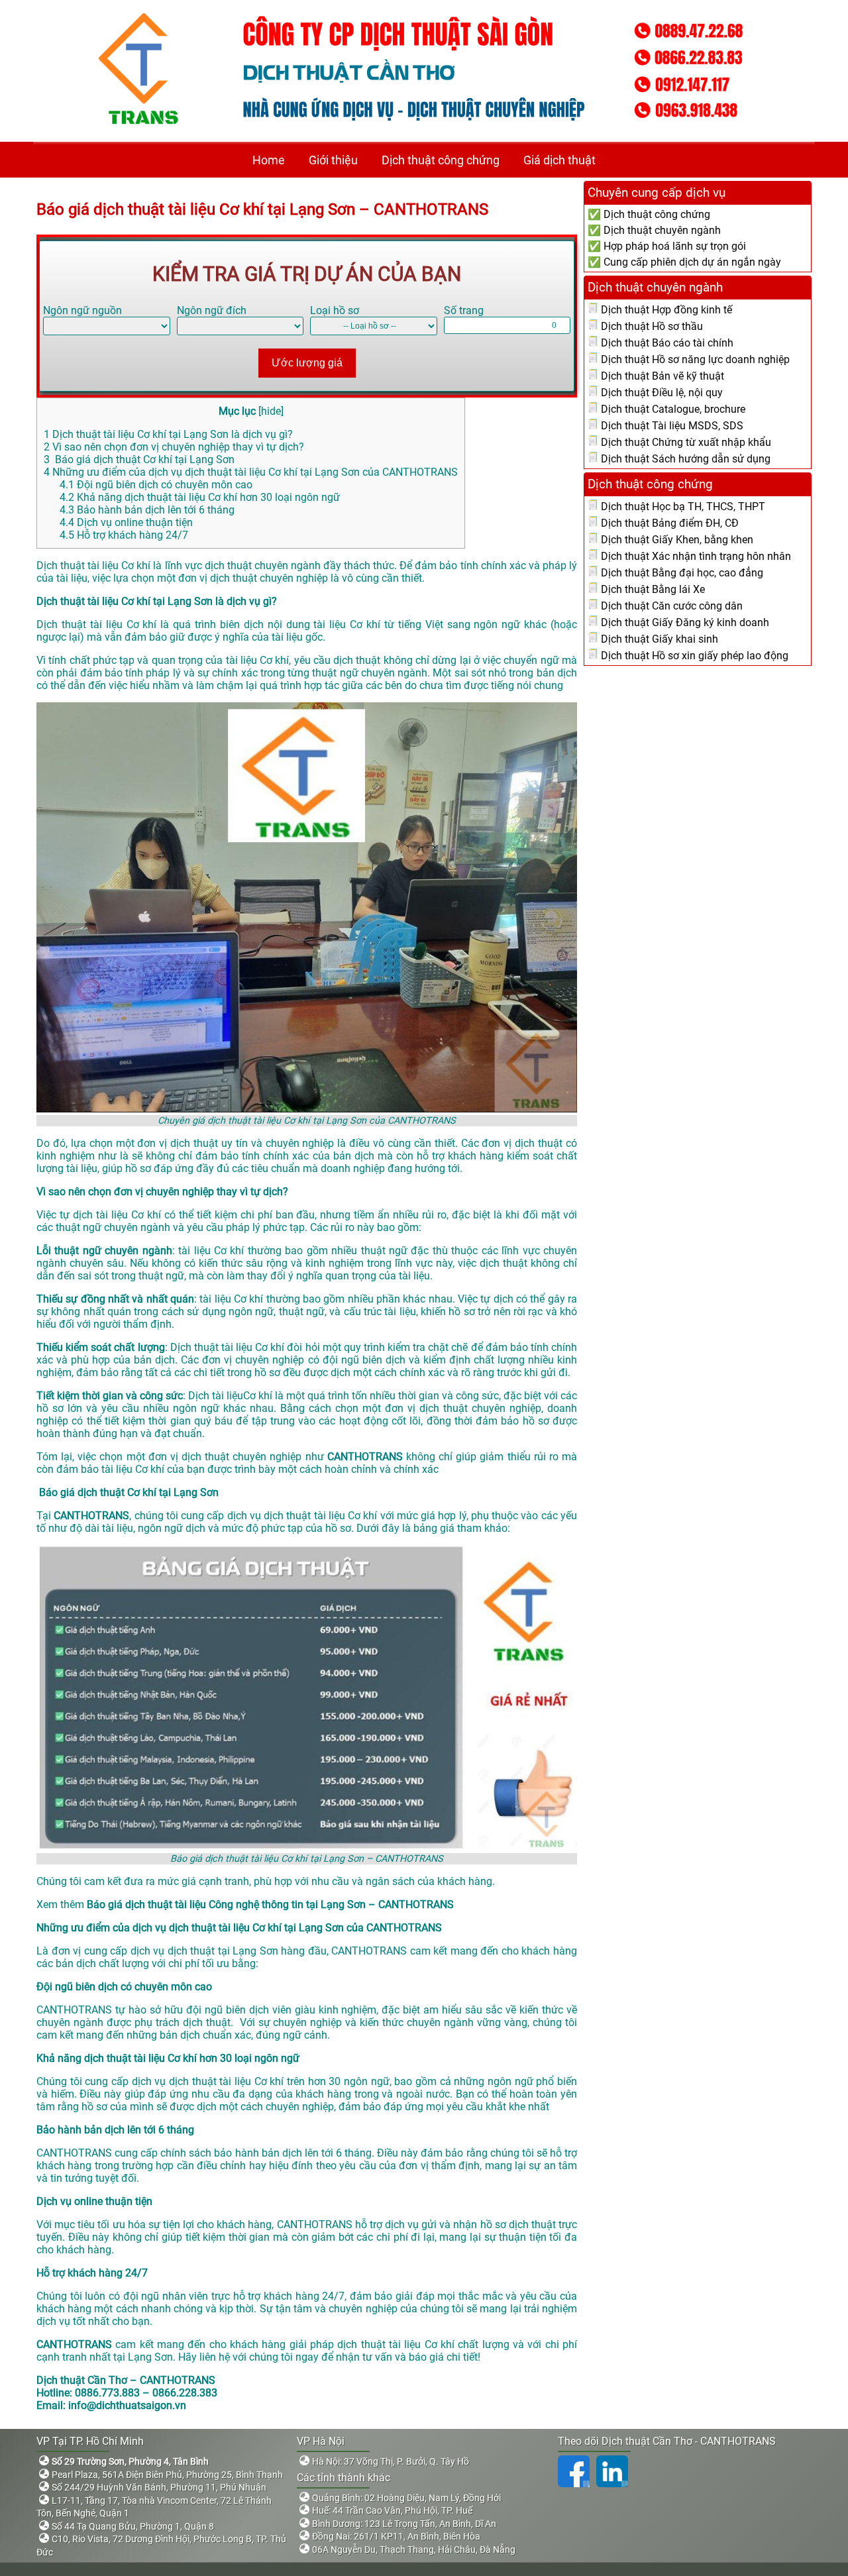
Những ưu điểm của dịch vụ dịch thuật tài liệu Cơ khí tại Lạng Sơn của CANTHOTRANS (251, 472)
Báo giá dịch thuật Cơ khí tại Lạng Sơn (139, 459)
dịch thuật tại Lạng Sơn (223, 1951)
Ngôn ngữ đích (212, 310)
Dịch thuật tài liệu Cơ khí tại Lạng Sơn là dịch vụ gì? (168, 434)
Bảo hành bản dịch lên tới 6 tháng (147, 510)
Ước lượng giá (307, 363)
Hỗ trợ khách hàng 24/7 (124, 535)
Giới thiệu (333, 160)
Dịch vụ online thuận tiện (126, 522)
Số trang (464, 310)
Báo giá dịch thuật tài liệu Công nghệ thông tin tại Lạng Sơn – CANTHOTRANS (270, 1905)
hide (271, 411)
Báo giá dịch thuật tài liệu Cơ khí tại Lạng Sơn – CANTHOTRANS (262, 209)
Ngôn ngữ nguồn (82, 310)
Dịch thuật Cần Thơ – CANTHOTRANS (126, 2380)
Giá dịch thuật (559, 160)
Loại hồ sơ (335, 310)
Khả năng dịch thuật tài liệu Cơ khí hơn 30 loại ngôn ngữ (200, 497)
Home (269, 160)
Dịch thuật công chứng (441, 160)
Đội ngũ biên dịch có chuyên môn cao (156, 485)
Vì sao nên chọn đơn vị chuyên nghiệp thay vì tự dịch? (174, 447)
